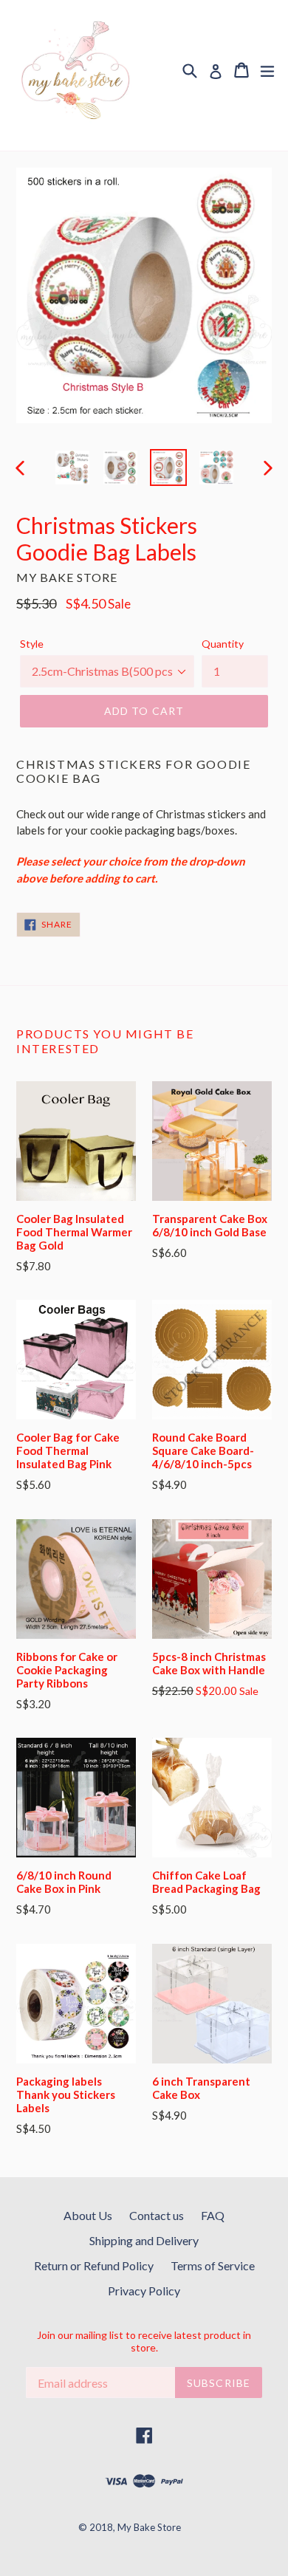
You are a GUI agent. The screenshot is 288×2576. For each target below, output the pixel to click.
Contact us (157, 2215)
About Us (88, 2215)
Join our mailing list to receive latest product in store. (144, 2342)
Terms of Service (213, 2265)
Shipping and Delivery (144, 2240)
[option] (72, 467)
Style (32, 644)
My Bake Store (149, 2527)
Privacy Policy (144, 2291)
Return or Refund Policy (94, 2265)
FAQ (213, 2215)
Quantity (223, 644)
